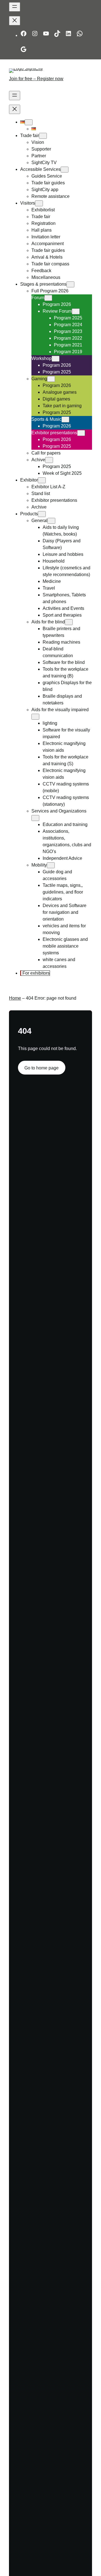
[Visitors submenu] (39, 203)
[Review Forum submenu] (76, 311)
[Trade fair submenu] (43, 136)
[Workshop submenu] (56, 359)
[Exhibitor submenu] (42, 480)
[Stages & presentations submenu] (70, 284)
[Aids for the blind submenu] (69, 622)
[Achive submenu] (49, 460)
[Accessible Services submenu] (65, 170)
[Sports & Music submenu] (65, 419)
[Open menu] (15, 7)
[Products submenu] (42, 514)
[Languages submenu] (29, 122)
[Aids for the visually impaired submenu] (35, 717)
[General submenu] (51, 521)
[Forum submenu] (48, 298)
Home (15, 998)
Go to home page (42, 1068)
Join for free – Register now (36, 79)
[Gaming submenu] (51, 379)
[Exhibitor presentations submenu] (81, 433)
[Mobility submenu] (51, 865)
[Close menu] (15, 21)
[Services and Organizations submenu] (35, 818)
